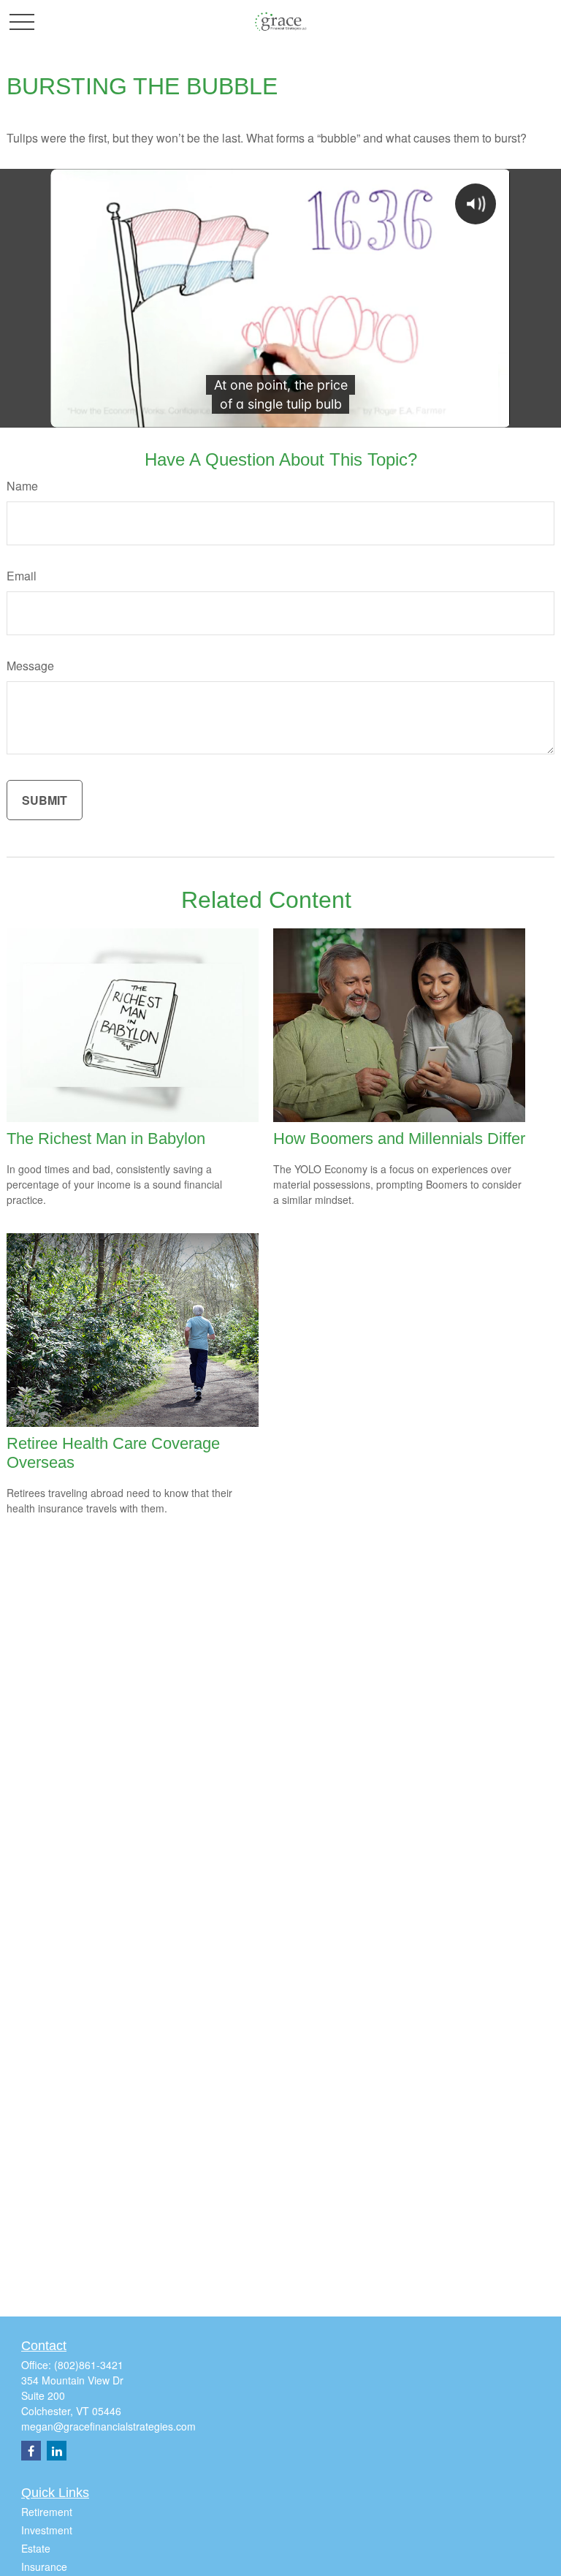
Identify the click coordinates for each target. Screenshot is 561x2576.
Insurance (44, 2566)
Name (22, 486)
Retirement (47, 2512)
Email (22, 576)
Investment (47, 2530)
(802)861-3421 (89, 2365)
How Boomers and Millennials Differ (399, 1139)
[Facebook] (31, 2451)
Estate (36, 2548)
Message (30, 666)
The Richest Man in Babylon (106, 1139)
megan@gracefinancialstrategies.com (108, 2426)
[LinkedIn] (57, 2451)
